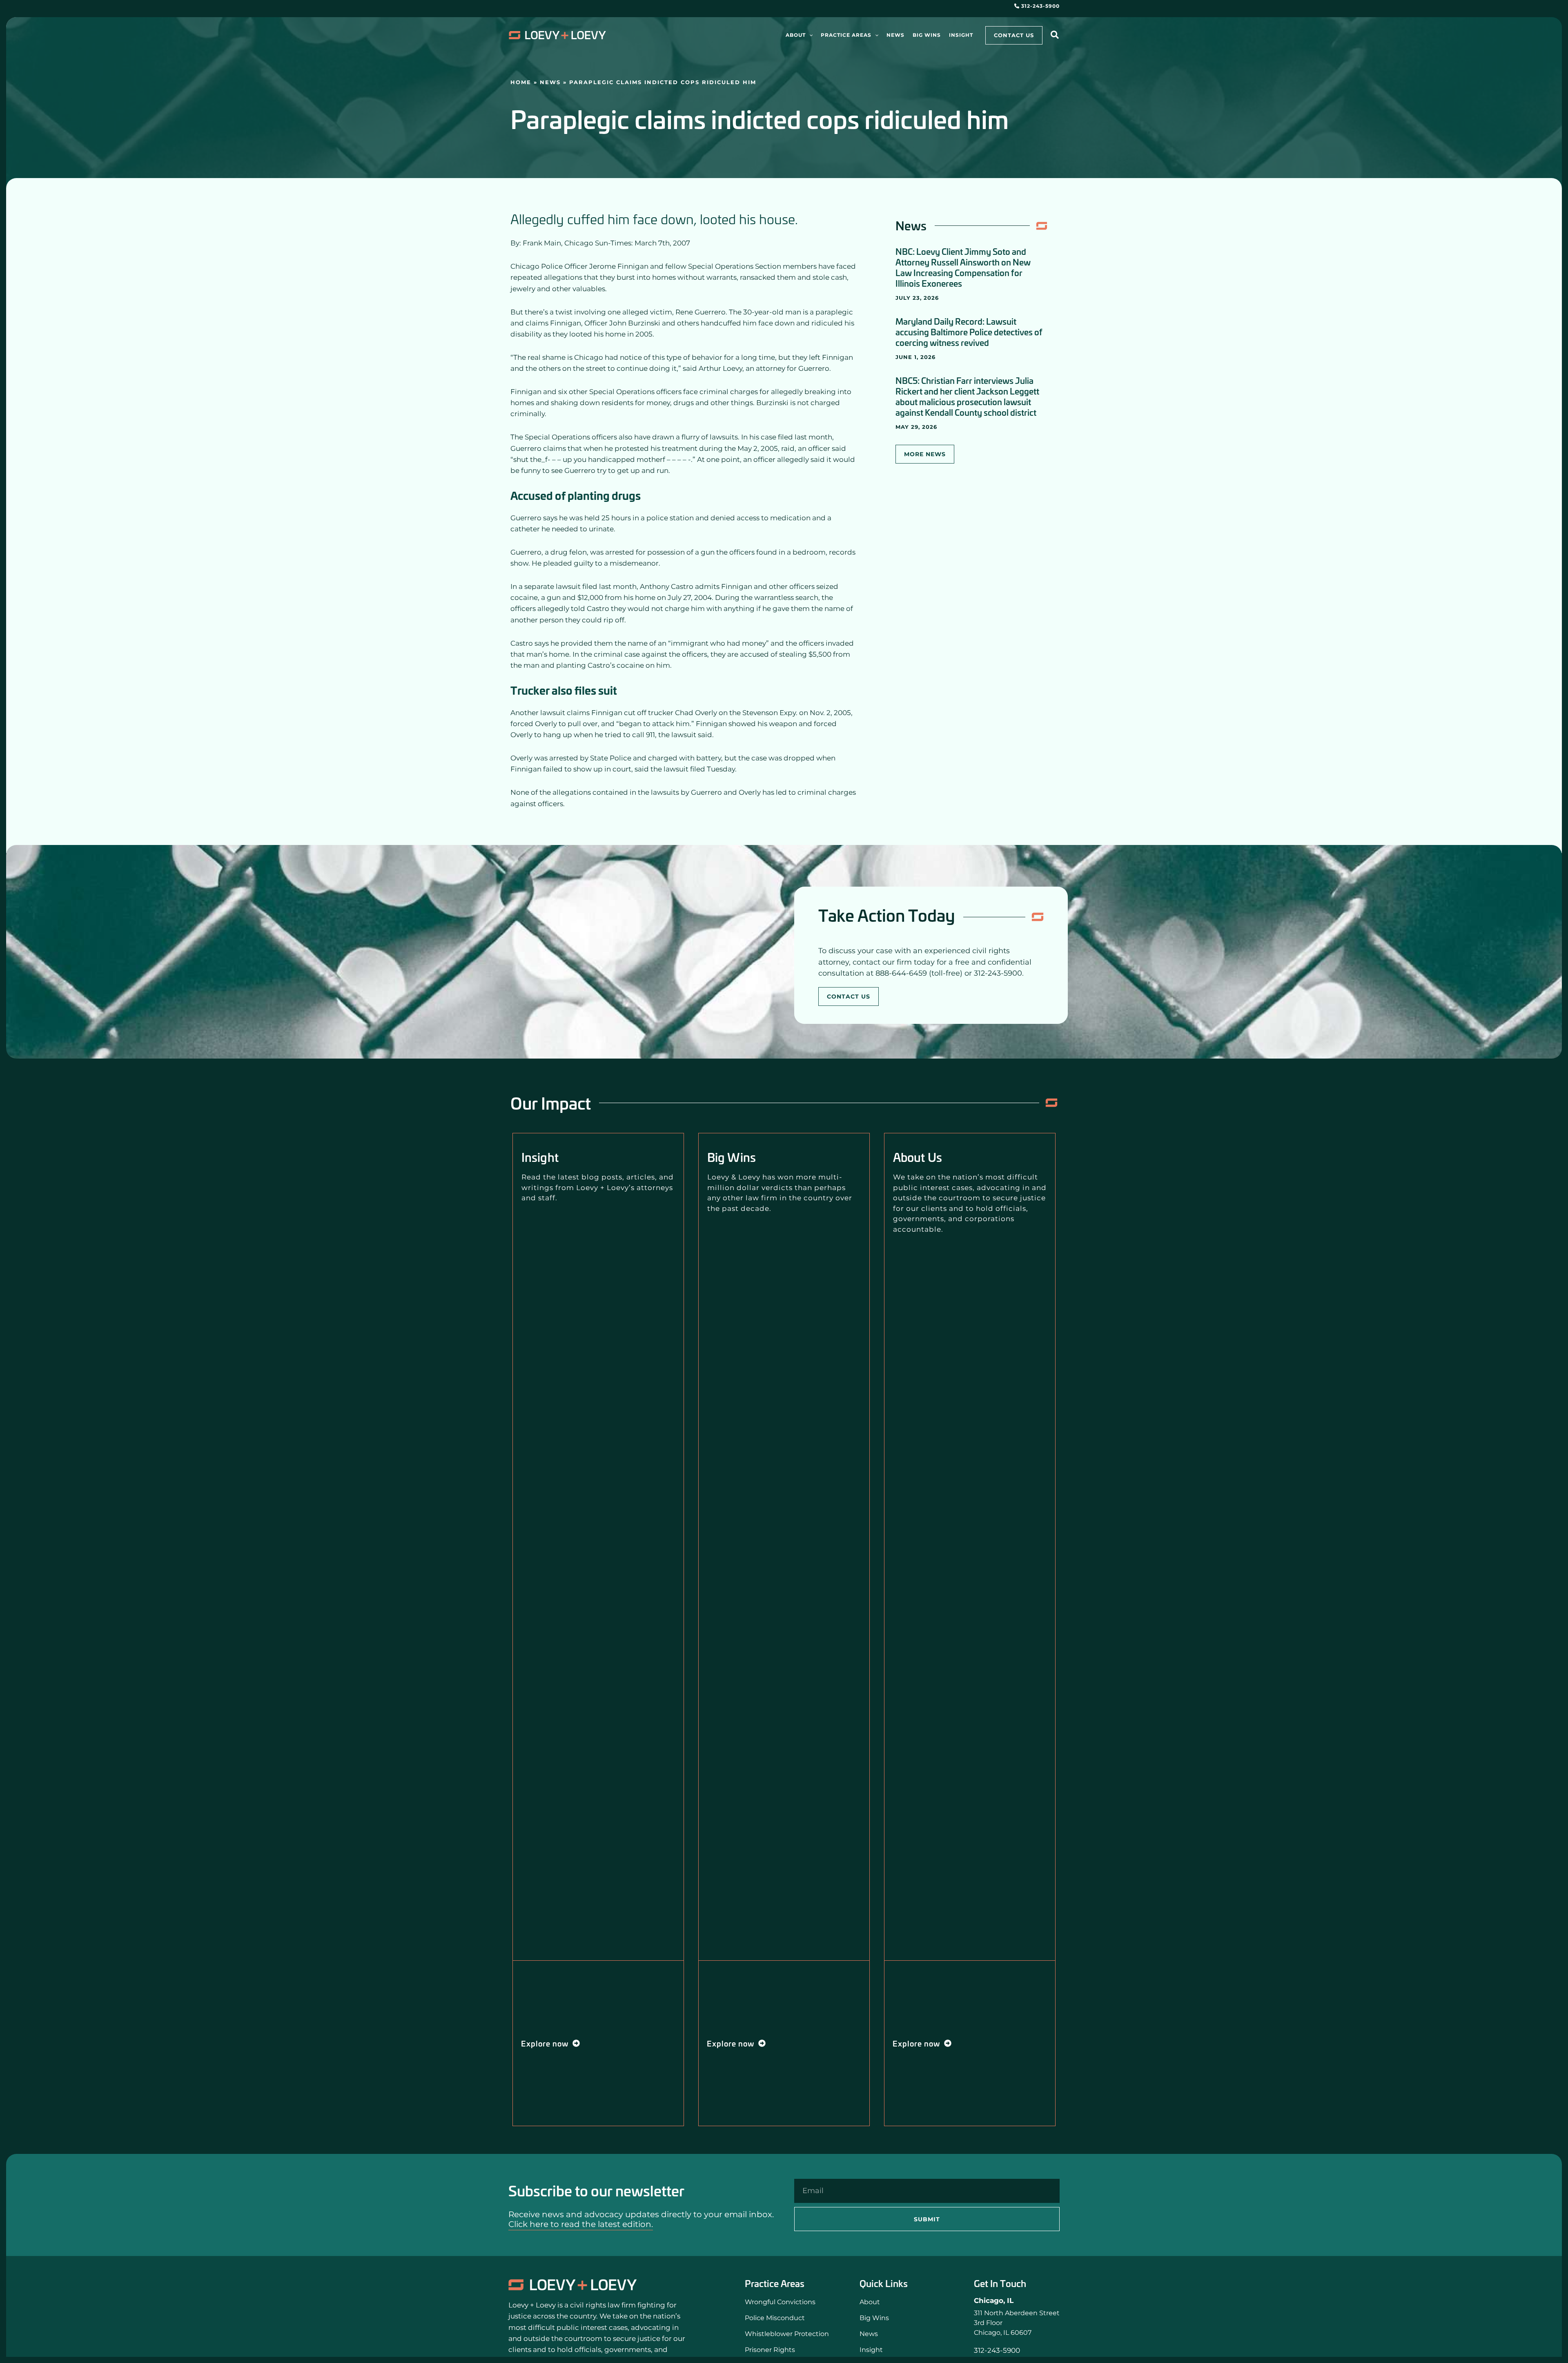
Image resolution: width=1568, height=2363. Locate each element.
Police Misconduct (775, 2318)
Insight (540, 1157)
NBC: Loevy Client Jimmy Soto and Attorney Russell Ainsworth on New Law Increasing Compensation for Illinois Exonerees (963, 267)
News (550, 82)
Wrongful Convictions (780, 2302)
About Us (918, 1157)
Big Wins (732, 1157)
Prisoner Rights (770, 2350)
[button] (809, 35)
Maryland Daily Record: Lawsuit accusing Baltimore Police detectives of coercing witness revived (969, 332)
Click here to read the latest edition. (581, 2224)
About (870, 2302)
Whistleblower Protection (787, 2334)
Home (521, 82)
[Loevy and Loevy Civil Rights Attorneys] (573, 2285)
